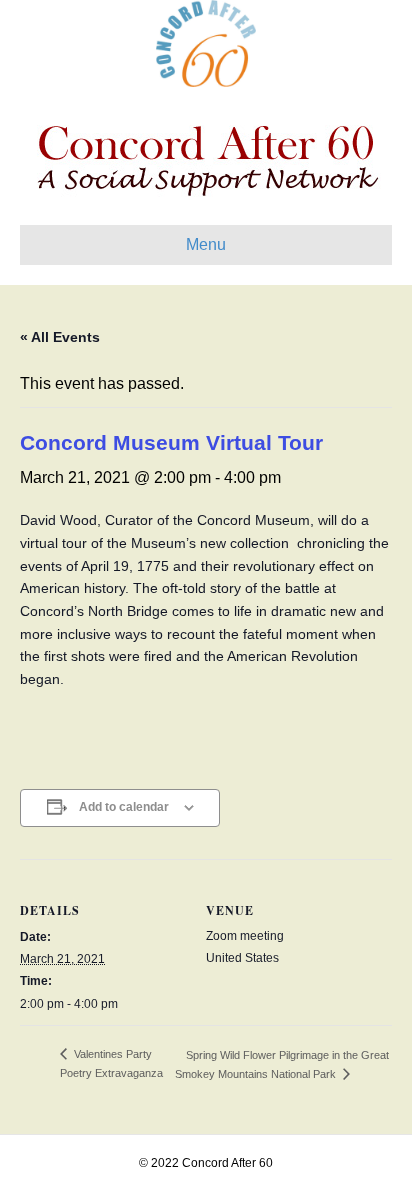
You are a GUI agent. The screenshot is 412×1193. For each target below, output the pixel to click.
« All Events (60, 337)
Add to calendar (124, 807)
